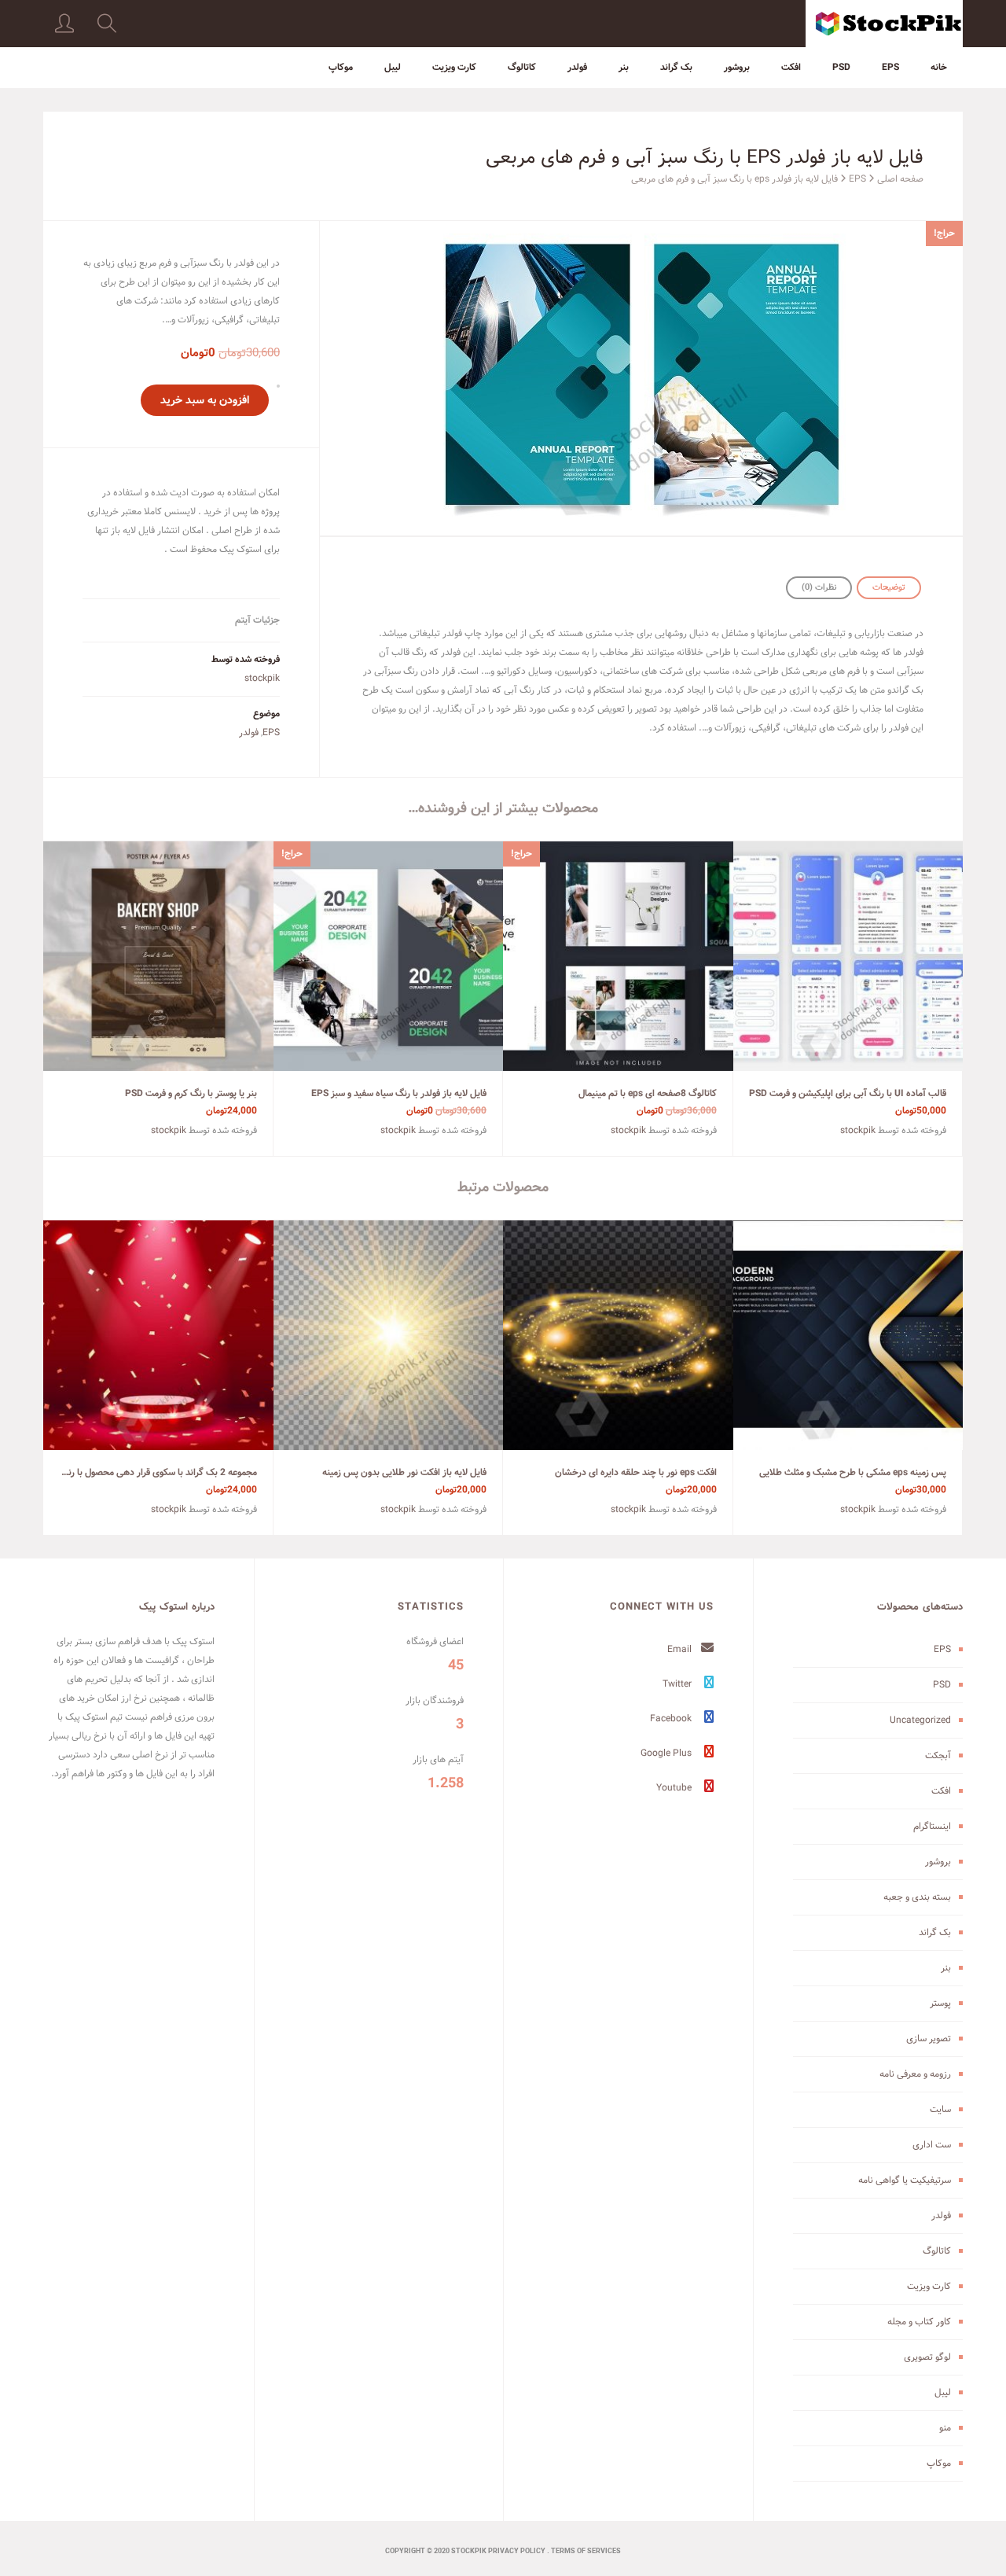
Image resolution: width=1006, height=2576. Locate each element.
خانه (939, 67)
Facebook (672, 1719)
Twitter (678, 1684)
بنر (624, 67)
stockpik (262, 678)
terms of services (586, 2552)
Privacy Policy (517, 2552)
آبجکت (938, 1755)
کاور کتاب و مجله (919, 2322)
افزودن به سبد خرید (205, 400)
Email (681, 1649)
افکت (791, 67)
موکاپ (341, 67)
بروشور (737, 67)
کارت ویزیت (454, 67)
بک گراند (676, 67)
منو (945, 2428)
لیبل (393, 67)
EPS (890, 67)
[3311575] (641, 378)
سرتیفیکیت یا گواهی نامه (905, 2180)
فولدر (577, 67)
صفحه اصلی (900, 179)
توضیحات (889, 587)
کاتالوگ (522, 67)
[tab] (889, 588)
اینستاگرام (932, 1826)
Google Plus (667, 1753)
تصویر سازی (929, 2039)
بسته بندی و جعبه (917, 1897)
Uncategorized (920, 1720)
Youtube (675, 1788)
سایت (940, 2109)
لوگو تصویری (927, 2357)
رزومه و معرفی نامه (915, 2074)
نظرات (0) (819, 587)
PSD (841, 67)
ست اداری (932, 2145)
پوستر (940, 2003)
